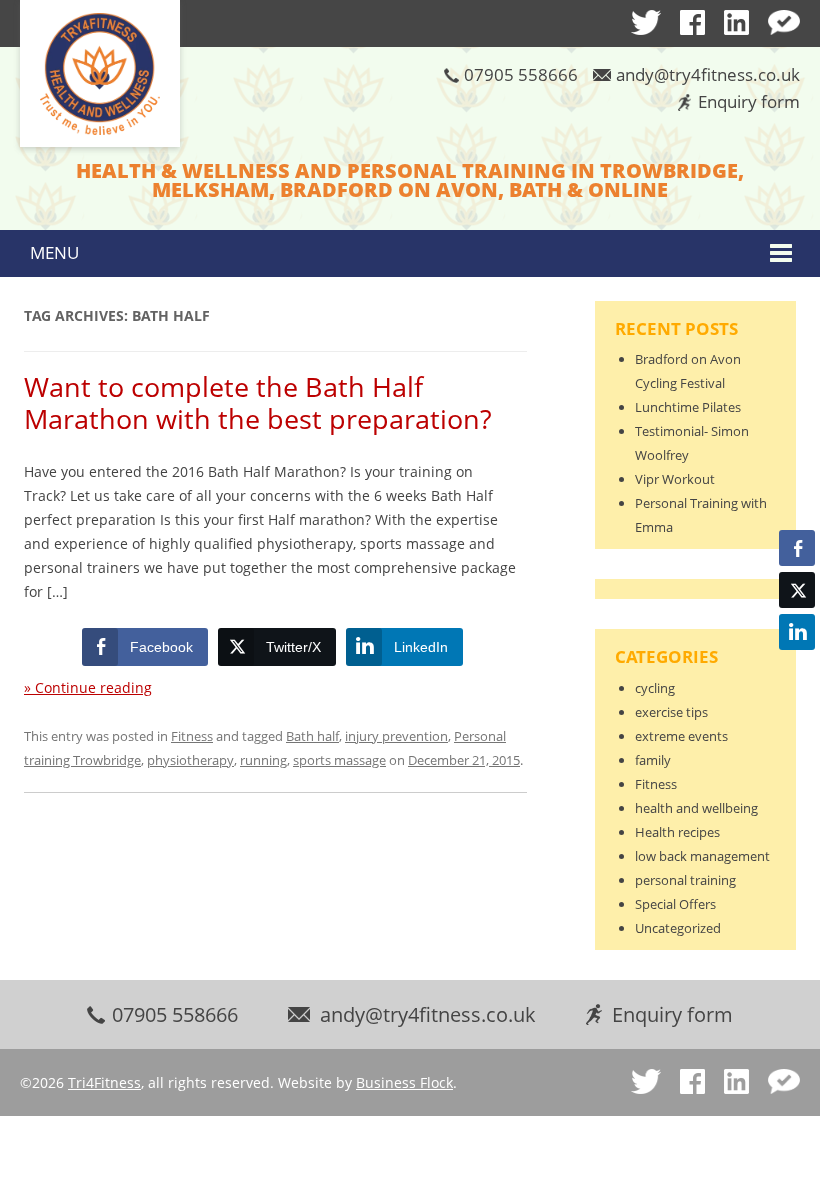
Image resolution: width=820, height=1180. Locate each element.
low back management (702, 856)
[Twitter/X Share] (797, 590)
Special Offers (675, 904)
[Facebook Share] (797, 548)
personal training (685, 880)
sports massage (339, 760)
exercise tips (671, 712)
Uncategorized (678, 928)
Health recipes (677, 832)
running (263, 760)
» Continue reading (88, 687)
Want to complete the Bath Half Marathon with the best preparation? (258, 403)
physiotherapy (190, 760)
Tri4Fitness (104, 1082)
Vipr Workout (675, 479)
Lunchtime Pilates (688, 407)
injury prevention (396, 736)
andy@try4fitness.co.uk (708, 74)
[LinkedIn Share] (797, 632)
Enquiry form (749, 101)
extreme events (681, 736)
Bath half (312, 736)
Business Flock (404, 1082)
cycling (655, 688)
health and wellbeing (696, 808)
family (653, 760)
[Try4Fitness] (100, 75)
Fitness (192, 736)
